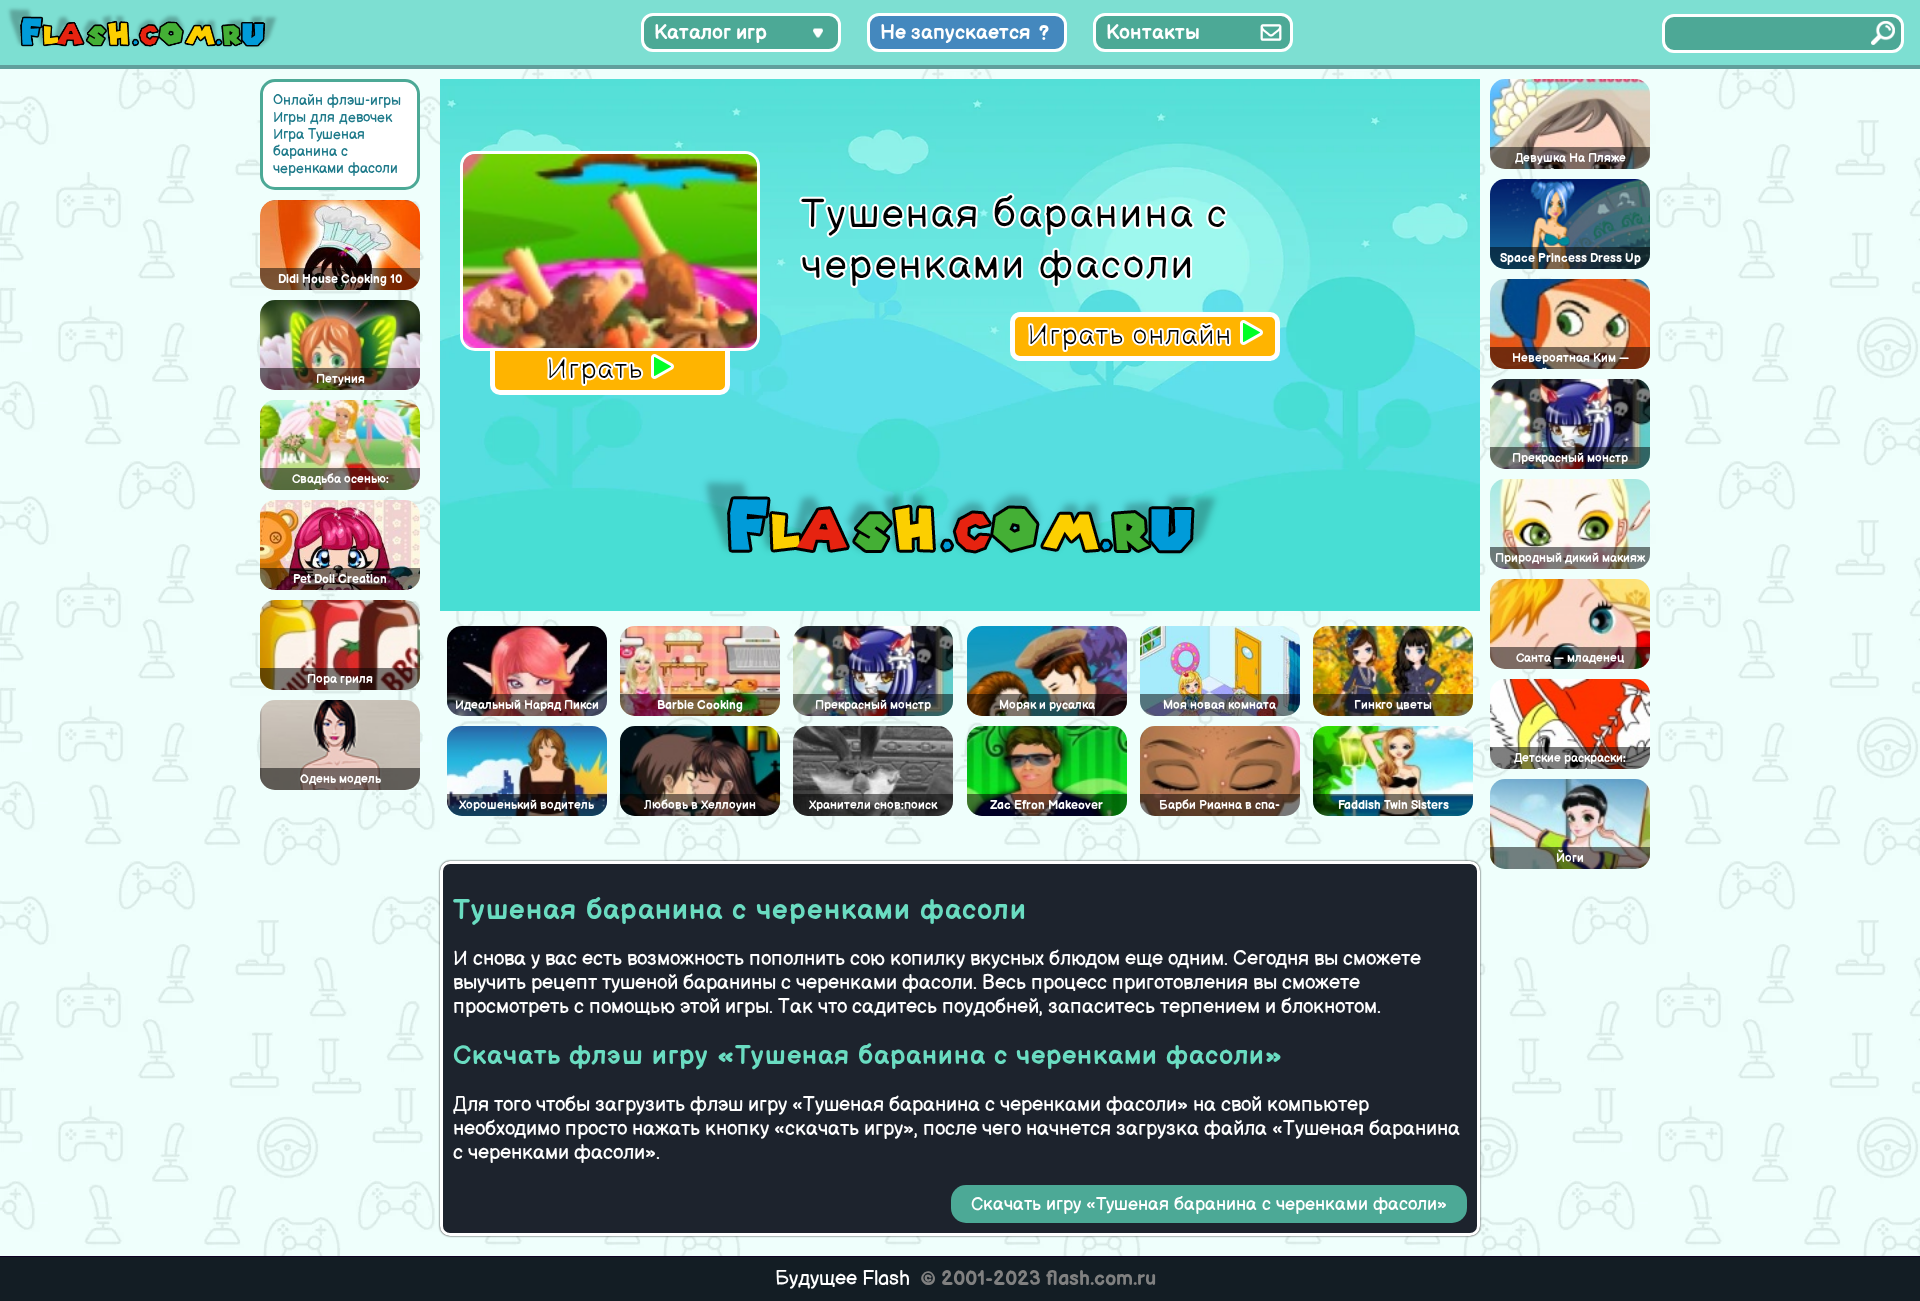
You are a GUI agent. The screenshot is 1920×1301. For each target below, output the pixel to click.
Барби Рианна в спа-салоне (1219, 807)
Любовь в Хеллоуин (700, 805)
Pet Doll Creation (340, 579)
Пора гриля (340, 679)
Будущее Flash (842, 1279)
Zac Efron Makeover (1046, 805)
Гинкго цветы (1393, 705)
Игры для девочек (332, 117)
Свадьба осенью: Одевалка (340, 481)
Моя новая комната (1219, 705)
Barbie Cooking (700, 705)
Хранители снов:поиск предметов (873, 807)
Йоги (1570, 858)
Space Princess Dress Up (1570, 258)
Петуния (340, 379)
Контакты (1153, 33)
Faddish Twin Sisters (1393, 805)
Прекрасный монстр (873, 705)
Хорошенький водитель (526, 805)
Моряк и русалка (1047, 705)
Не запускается (955, 33)
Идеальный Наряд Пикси (527, 705)
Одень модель (340, 779)
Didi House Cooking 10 (340, 279)
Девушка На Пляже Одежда (1570, 160)
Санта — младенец (1570, 658)
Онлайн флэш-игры (337, 100)
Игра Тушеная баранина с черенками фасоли (335, 151)
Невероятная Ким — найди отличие (1570, 360)
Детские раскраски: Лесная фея (1570, 760)
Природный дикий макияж (1570, 558)
